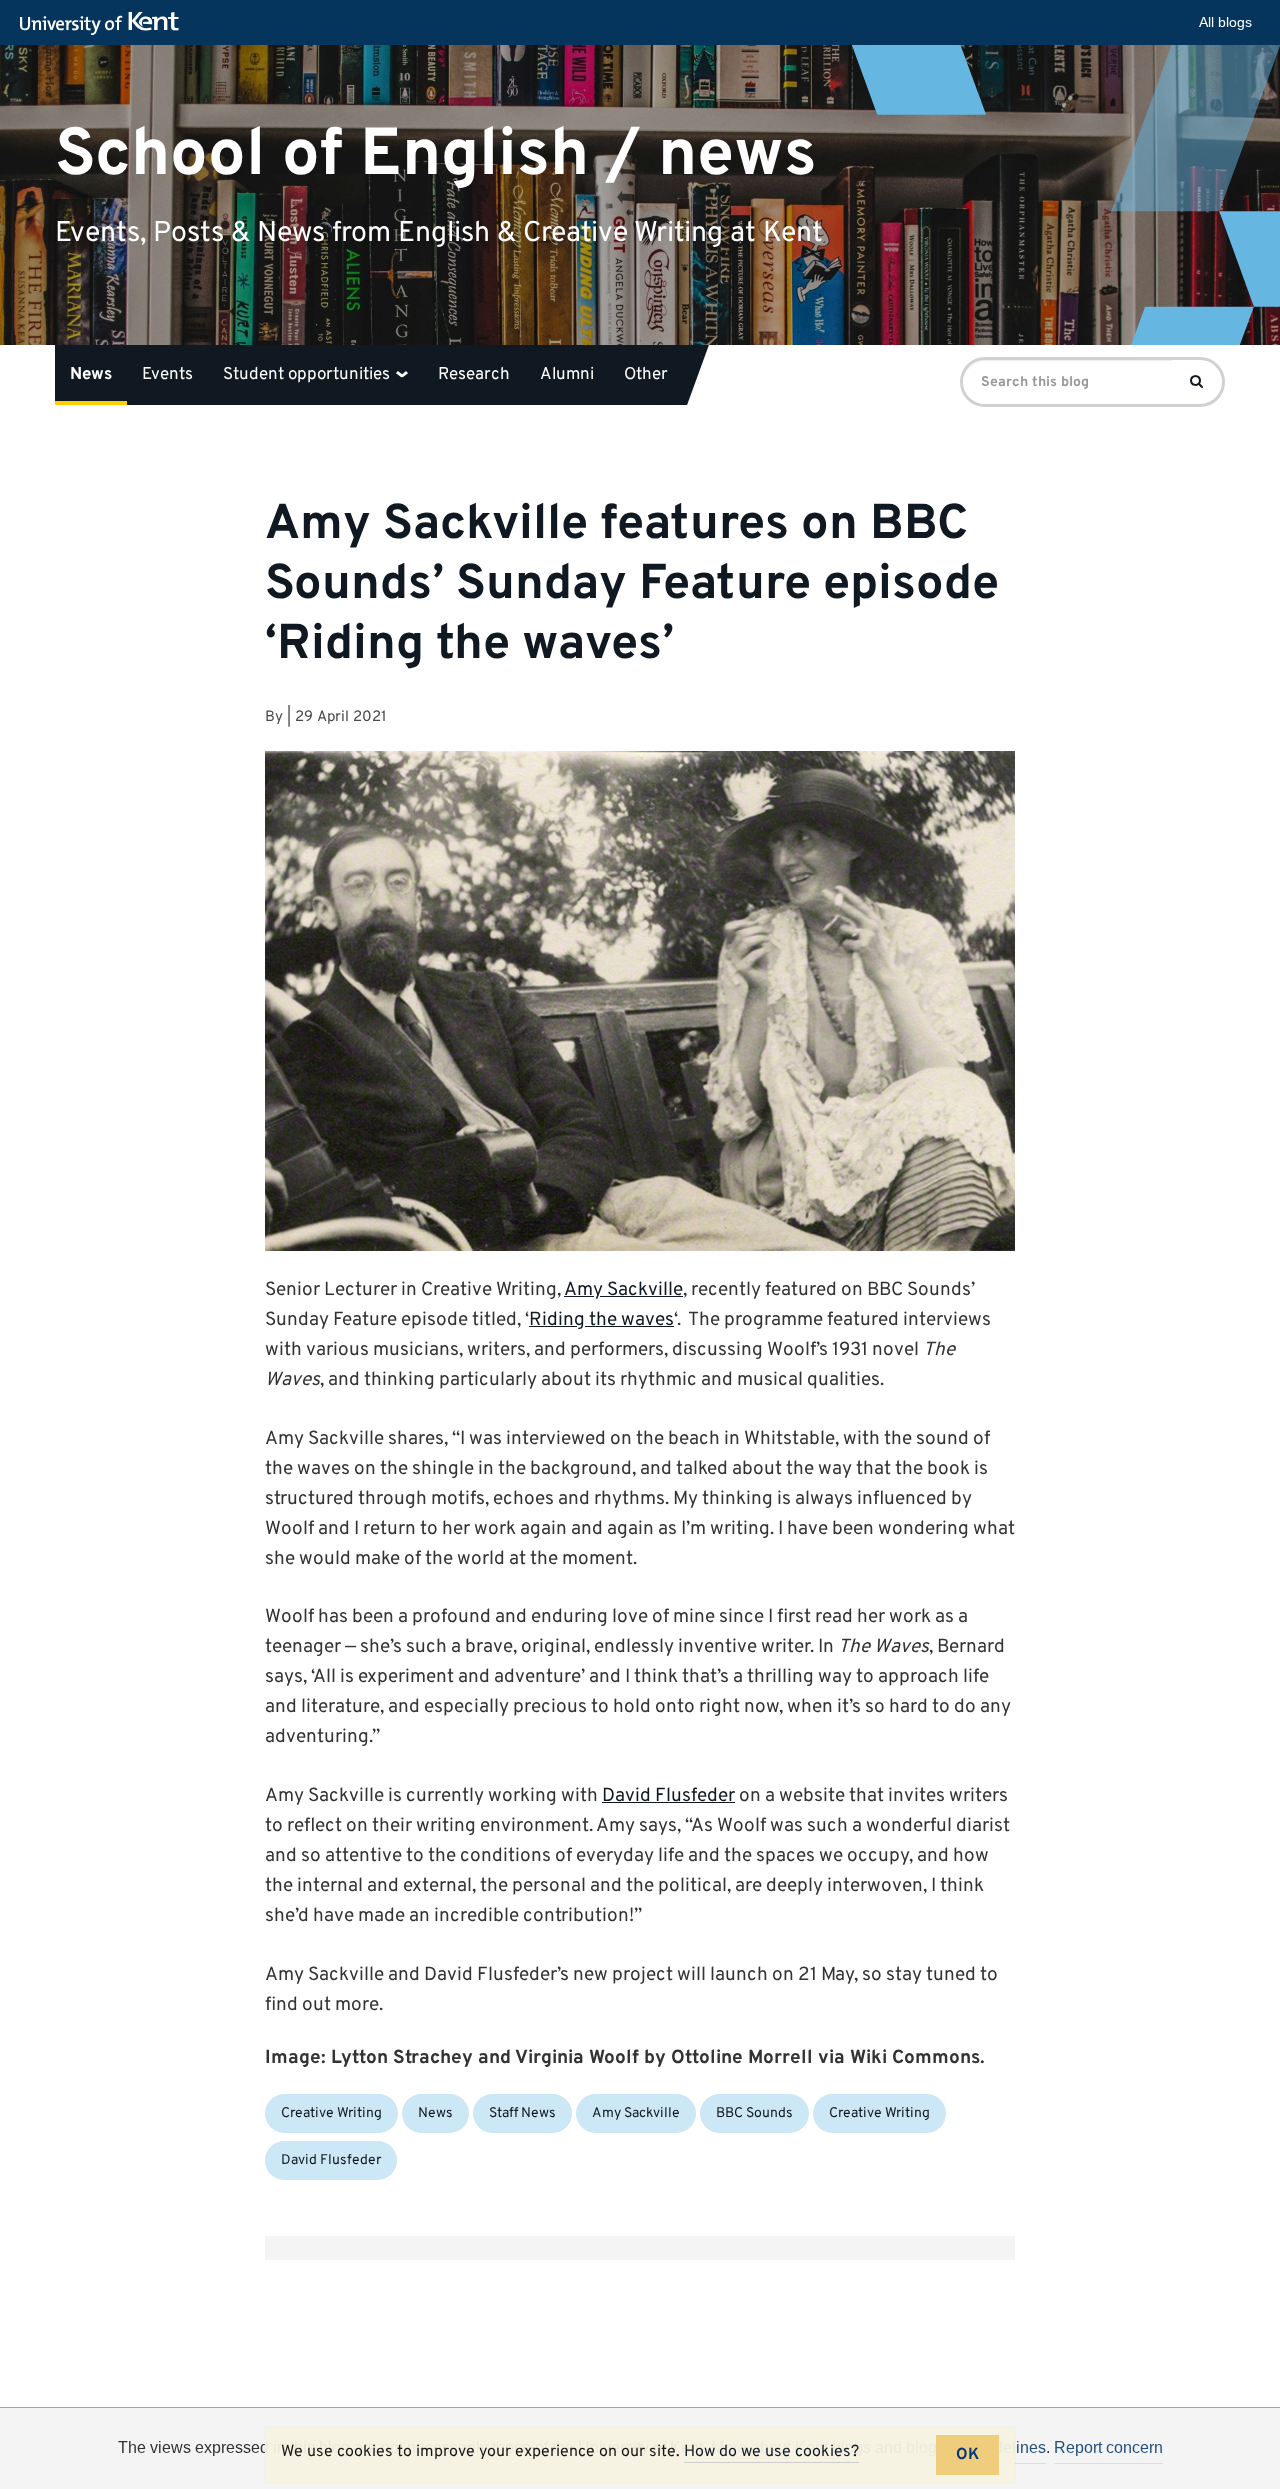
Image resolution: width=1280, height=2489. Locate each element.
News (91, 375)
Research (474, 375)
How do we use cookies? (771, 2452)
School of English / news (436, 154)
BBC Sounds (754, 2113)
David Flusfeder (668, 1796)
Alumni (567, 375)
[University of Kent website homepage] (104, 24)
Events (167, 375)
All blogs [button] (1225, 22)
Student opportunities (308, 375)
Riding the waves (601, 1320)
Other (646, 375)
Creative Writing (331, 2113)
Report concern (1108, 2447)
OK (967, 2455)
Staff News (522, 2113)
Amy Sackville (623, 1290)
